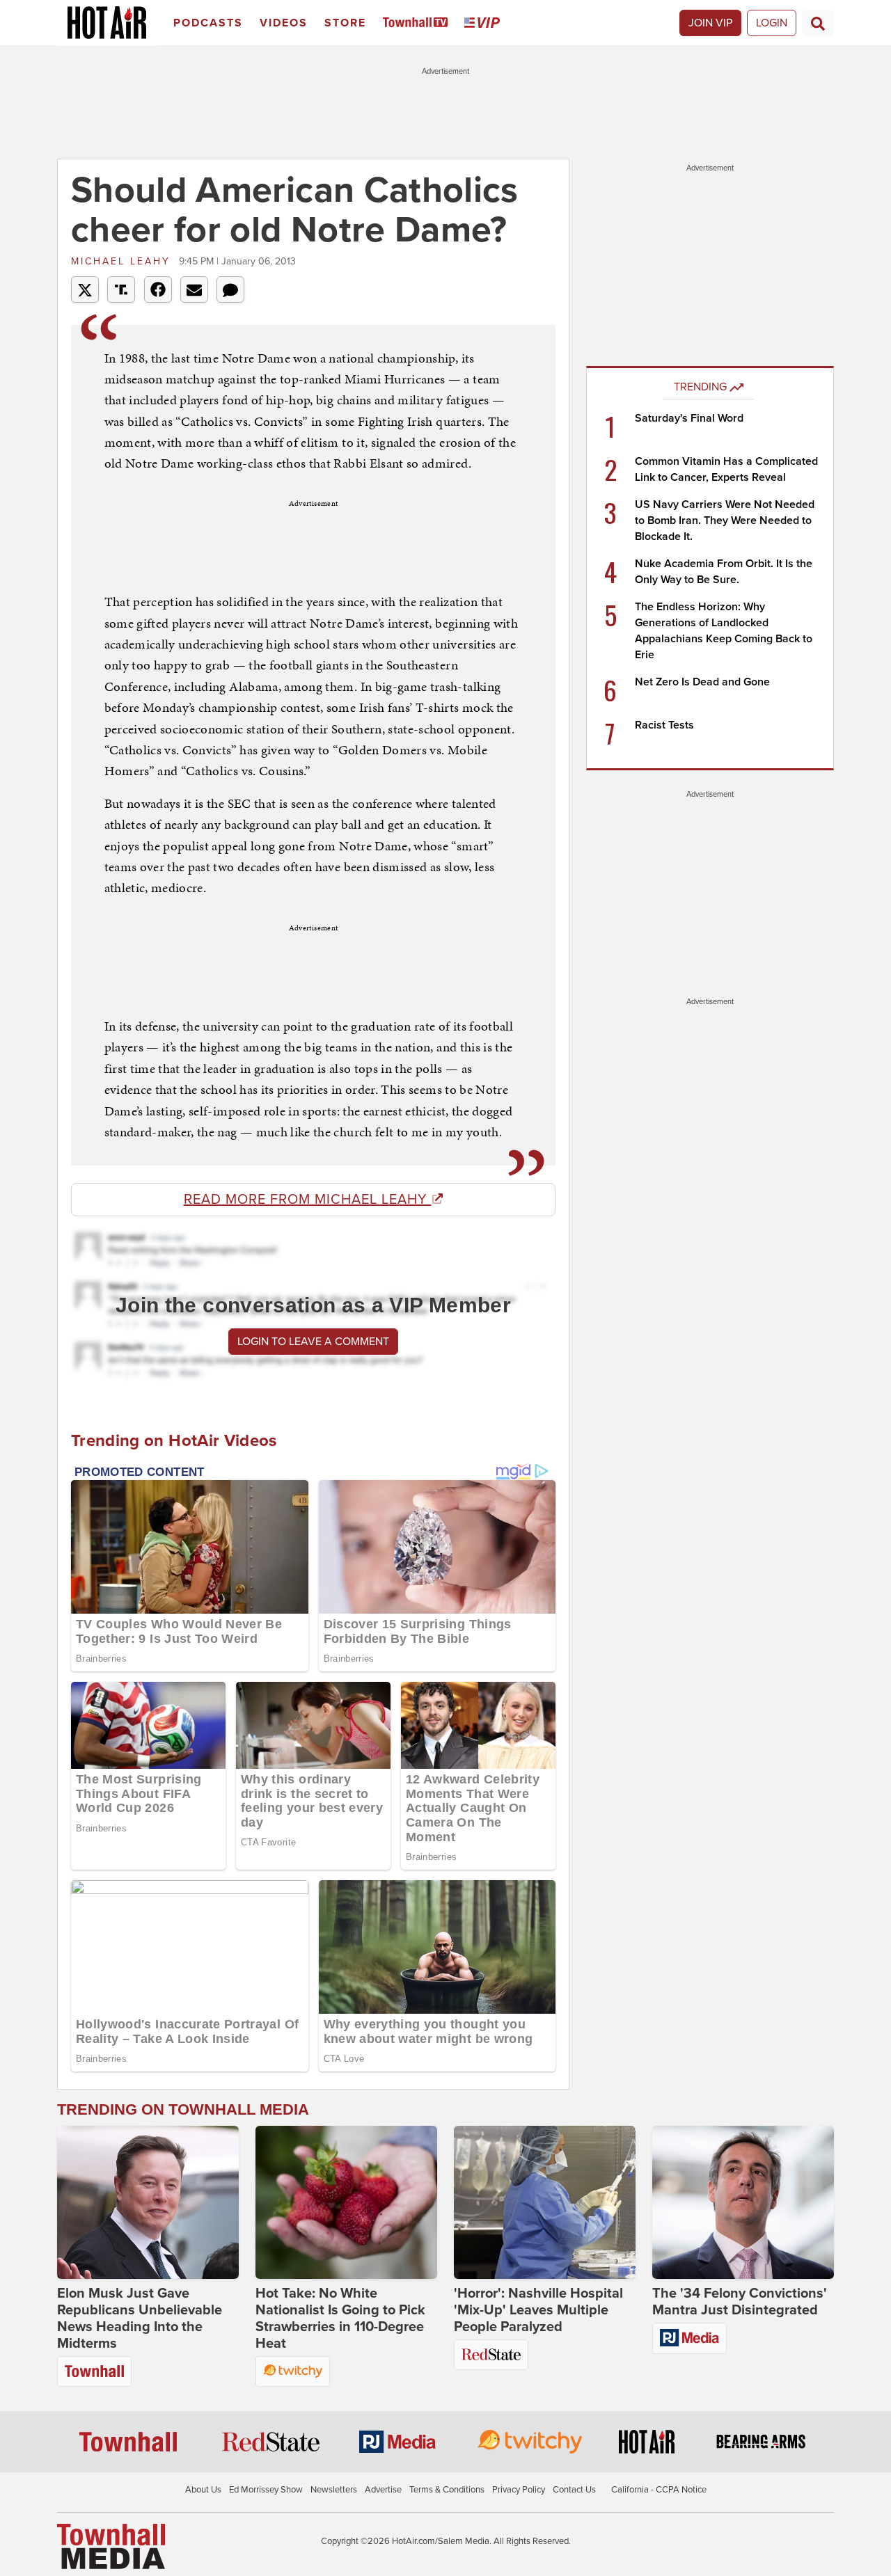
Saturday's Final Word (689, 418)
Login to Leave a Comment (313, 1342)
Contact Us (574, 2490)
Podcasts (208, 23)
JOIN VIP (710, 23)
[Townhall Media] (111, 2545)
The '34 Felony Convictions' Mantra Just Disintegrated (740, 2302)
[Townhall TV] (418, 23)
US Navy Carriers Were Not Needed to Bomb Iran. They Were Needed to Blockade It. (725, 520)
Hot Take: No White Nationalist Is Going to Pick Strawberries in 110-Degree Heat (340, 2319)
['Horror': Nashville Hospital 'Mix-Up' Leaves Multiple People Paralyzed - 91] (545, 2202)
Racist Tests (664, 725)
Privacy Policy (519, 2490)
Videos (284, 23)
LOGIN (772, 23)
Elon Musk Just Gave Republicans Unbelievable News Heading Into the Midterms (140, 2319)
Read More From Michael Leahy (308, 1200)
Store (345, 23)
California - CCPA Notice (659, 2490)
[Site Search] (818, 23)
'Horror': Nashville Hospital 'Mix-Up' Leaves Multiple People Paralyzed (538, 2310)
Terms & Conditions (447, 2490)
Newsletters (334, 2490)
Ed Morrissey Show (266, 2490)
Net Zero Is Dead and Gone (702, 682)
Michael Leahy (123, 261)
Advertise (383, 2490)
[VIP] (484, 23)
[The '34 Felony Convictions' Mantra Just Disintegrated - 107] (743, 2202)
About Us (203, 2490)
